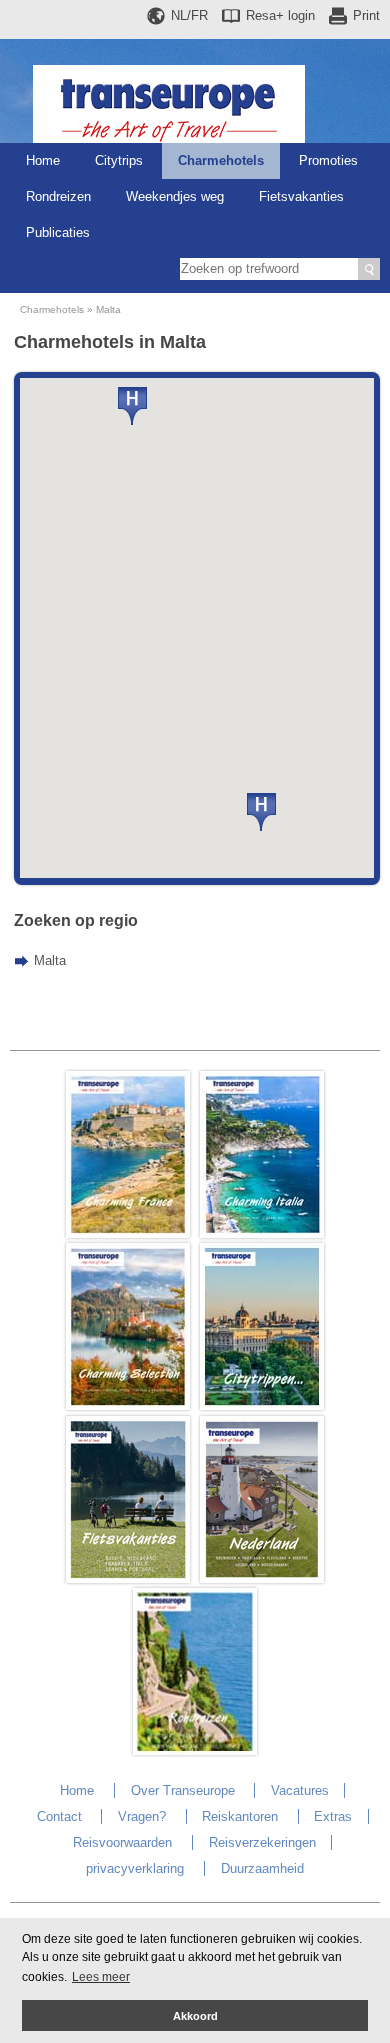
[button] (261, 812)
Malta (108, 309)
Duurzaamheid (262, 1868)
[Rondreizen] (195, 1750)
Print (366, 15)
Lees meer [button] (101, 1977)
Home (43, 160)
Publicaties (58, 232)
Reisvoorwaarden (122, 1842)
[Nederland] (262, 1578)
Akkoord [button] (195, 2016)
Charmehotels (221, 160)
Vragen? (142, 1816)
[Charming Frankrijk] (128, 1233)
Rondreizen (58, 196)
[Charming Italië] (262, 1233)
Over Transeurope (183, 1790)
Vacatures (300, 1790)
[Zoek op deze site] (369, 269)
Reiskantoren (240, 1816)
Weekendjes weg (175, 196)
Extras (333, 1816)
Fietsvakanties (301, 196)
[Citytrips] (262, 1405)
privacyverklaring (135, 1868)
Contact (59, 1816)
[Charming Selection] (128, 1405)
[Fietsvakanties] (128, 1578)
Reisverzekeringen (262, 1842)
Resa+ (280, 15)
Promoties (328, 160)
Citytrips (119, 160)
